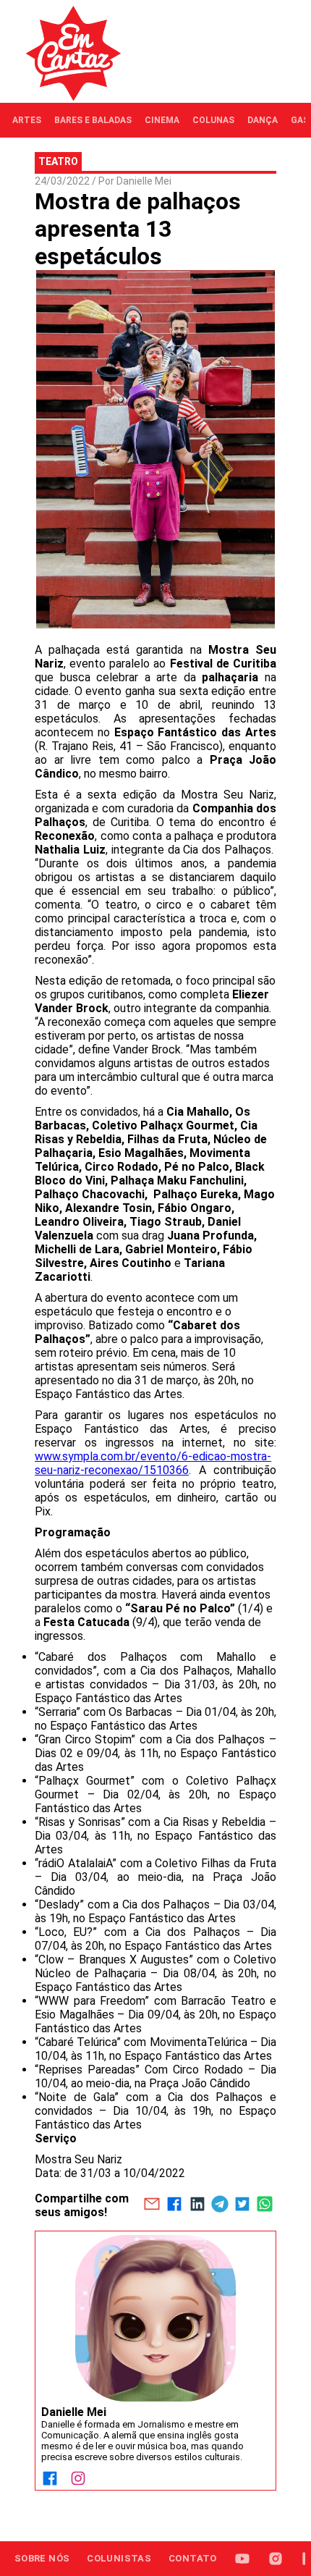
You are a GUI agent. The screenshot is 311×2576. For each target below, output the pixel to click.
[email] (152, 2205)
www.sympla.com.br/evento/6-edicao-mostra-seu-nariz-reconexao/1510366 (153, 1463)
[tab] (27, 120)
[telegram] (220, 2205)
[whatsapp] (265, 2205)
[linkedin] (197, 2205)
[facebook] (175, 2205)
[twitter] (242, 2205)
